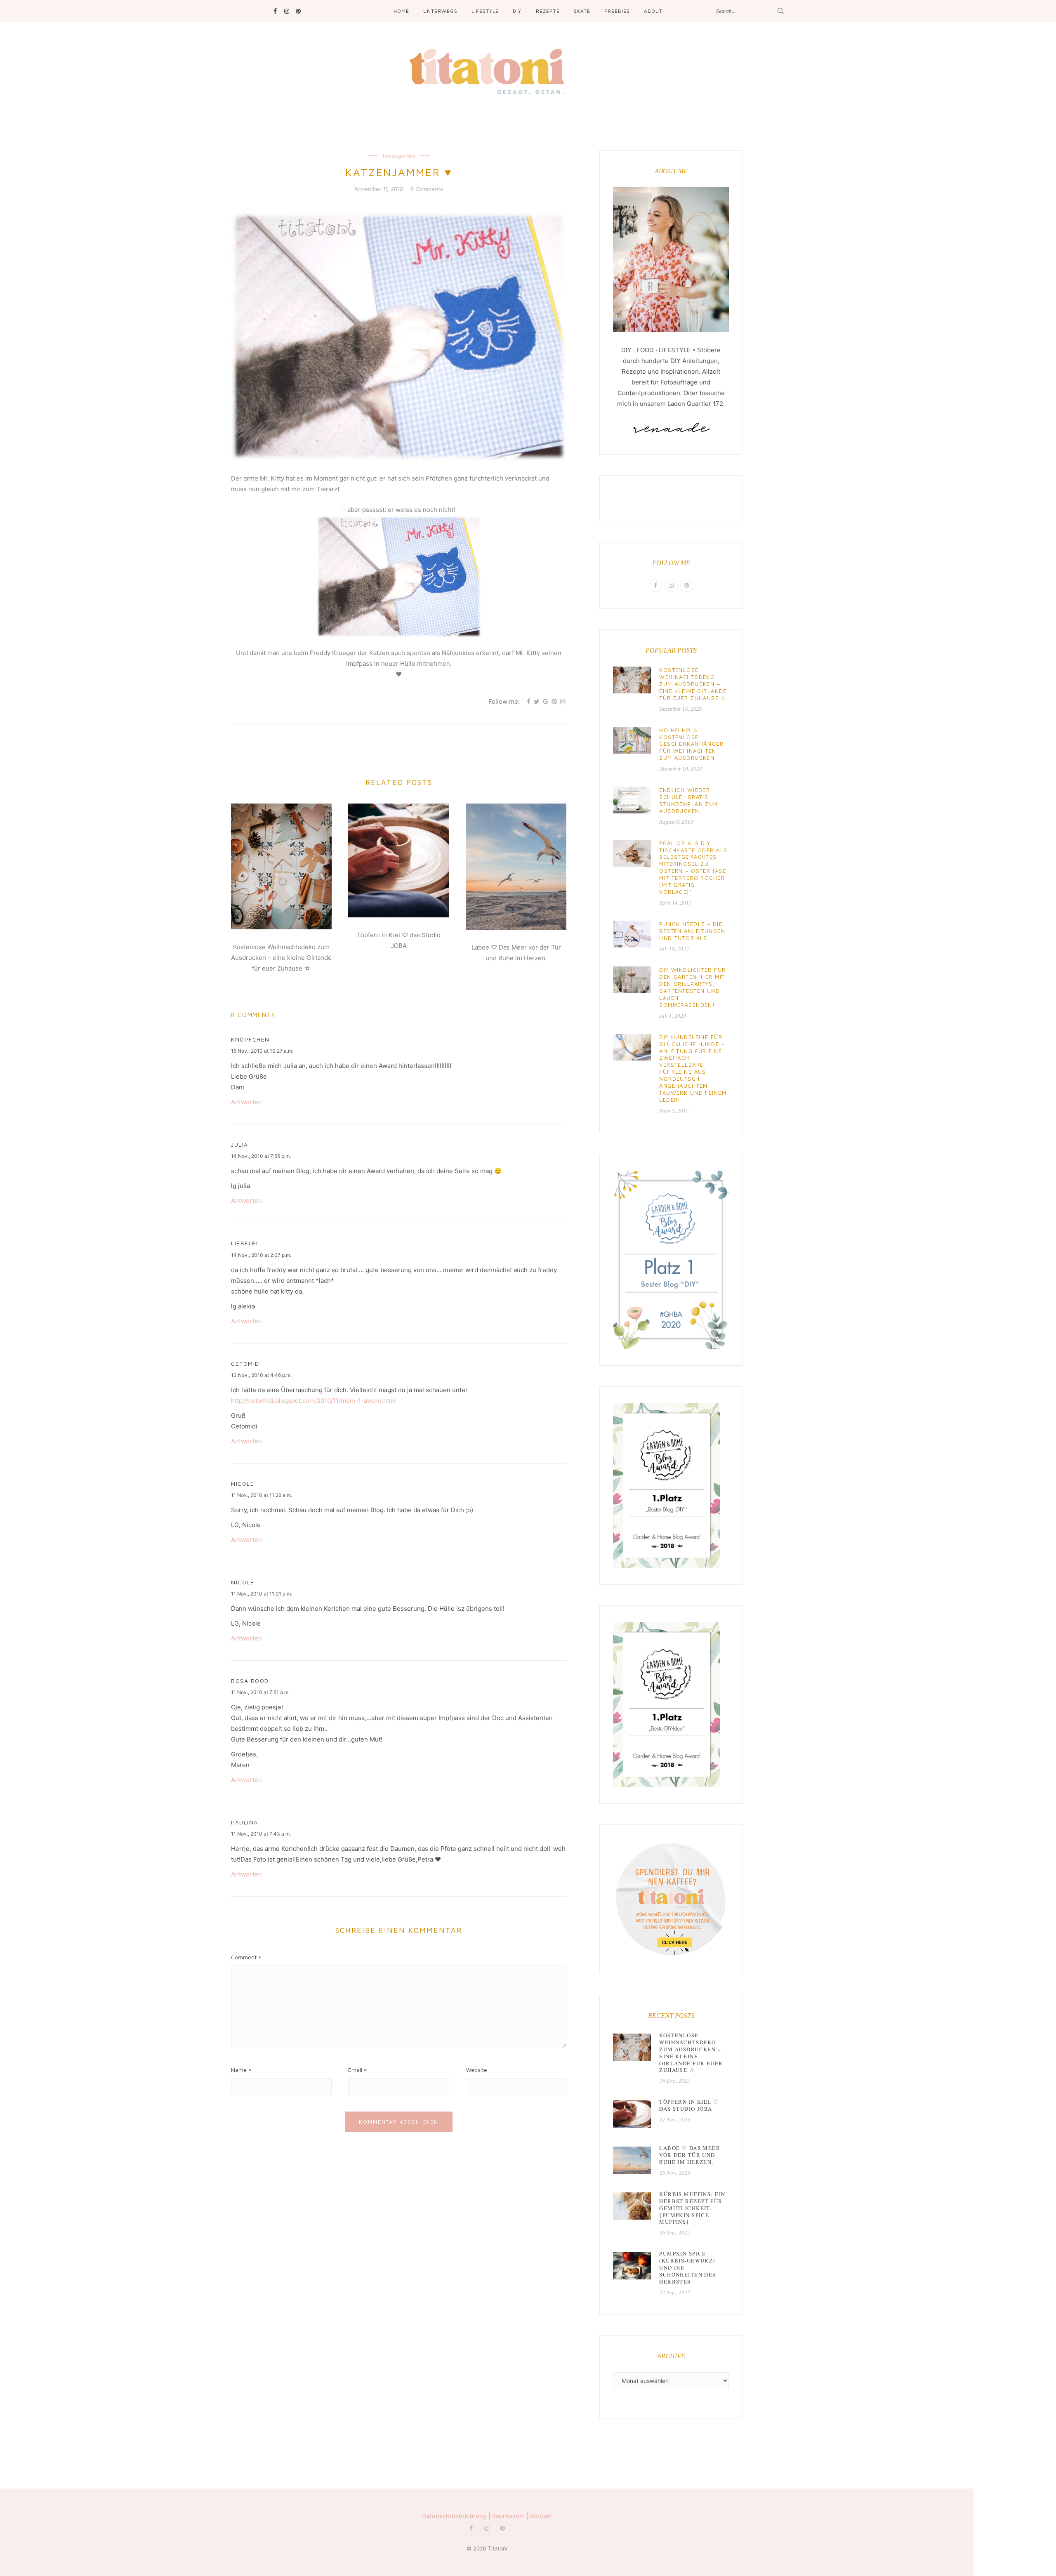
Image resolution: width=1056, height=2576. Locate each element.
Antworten (246, 1102)
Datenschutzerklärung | (457, 2516)
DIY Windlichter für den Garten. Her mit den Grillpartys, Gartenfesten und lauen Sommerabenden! (692, 987)
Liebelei (244, 1243)
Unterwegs (440, 11)
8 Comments (427, 189)
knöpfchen (250, 1039)
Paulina (245, 1822)
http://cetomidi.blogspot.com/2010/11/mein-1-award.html (313, 1401)
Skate (582, 11)
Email (355, 2070)
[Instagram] (286, 11)
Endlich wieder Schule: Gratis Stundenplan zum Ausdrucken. (688, 800)
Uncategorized (399, 156)
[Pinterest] (298, 11)
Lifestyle (485, 11)
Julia (240, 1144)
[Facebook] (275, 11)
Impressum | (511, 2516)
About (653, 11)
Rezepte (548, 11)
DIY (517, 11)
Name (239, 2070)
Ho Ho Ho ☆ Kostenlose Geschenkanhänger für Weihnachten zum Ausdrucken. (691, 744)
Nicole (243, 1484)
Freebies (617, 11)
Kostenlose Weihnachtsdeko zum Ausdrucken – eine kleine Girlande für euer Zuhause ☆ (281, 958)
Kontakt (541, 2516)
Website (476, 2070)
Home (401, 11)
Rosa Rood (250, 1681)
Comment (244, 1957)
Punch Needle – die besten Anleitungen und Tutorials (692, 931)
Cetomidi (246, 1363)
